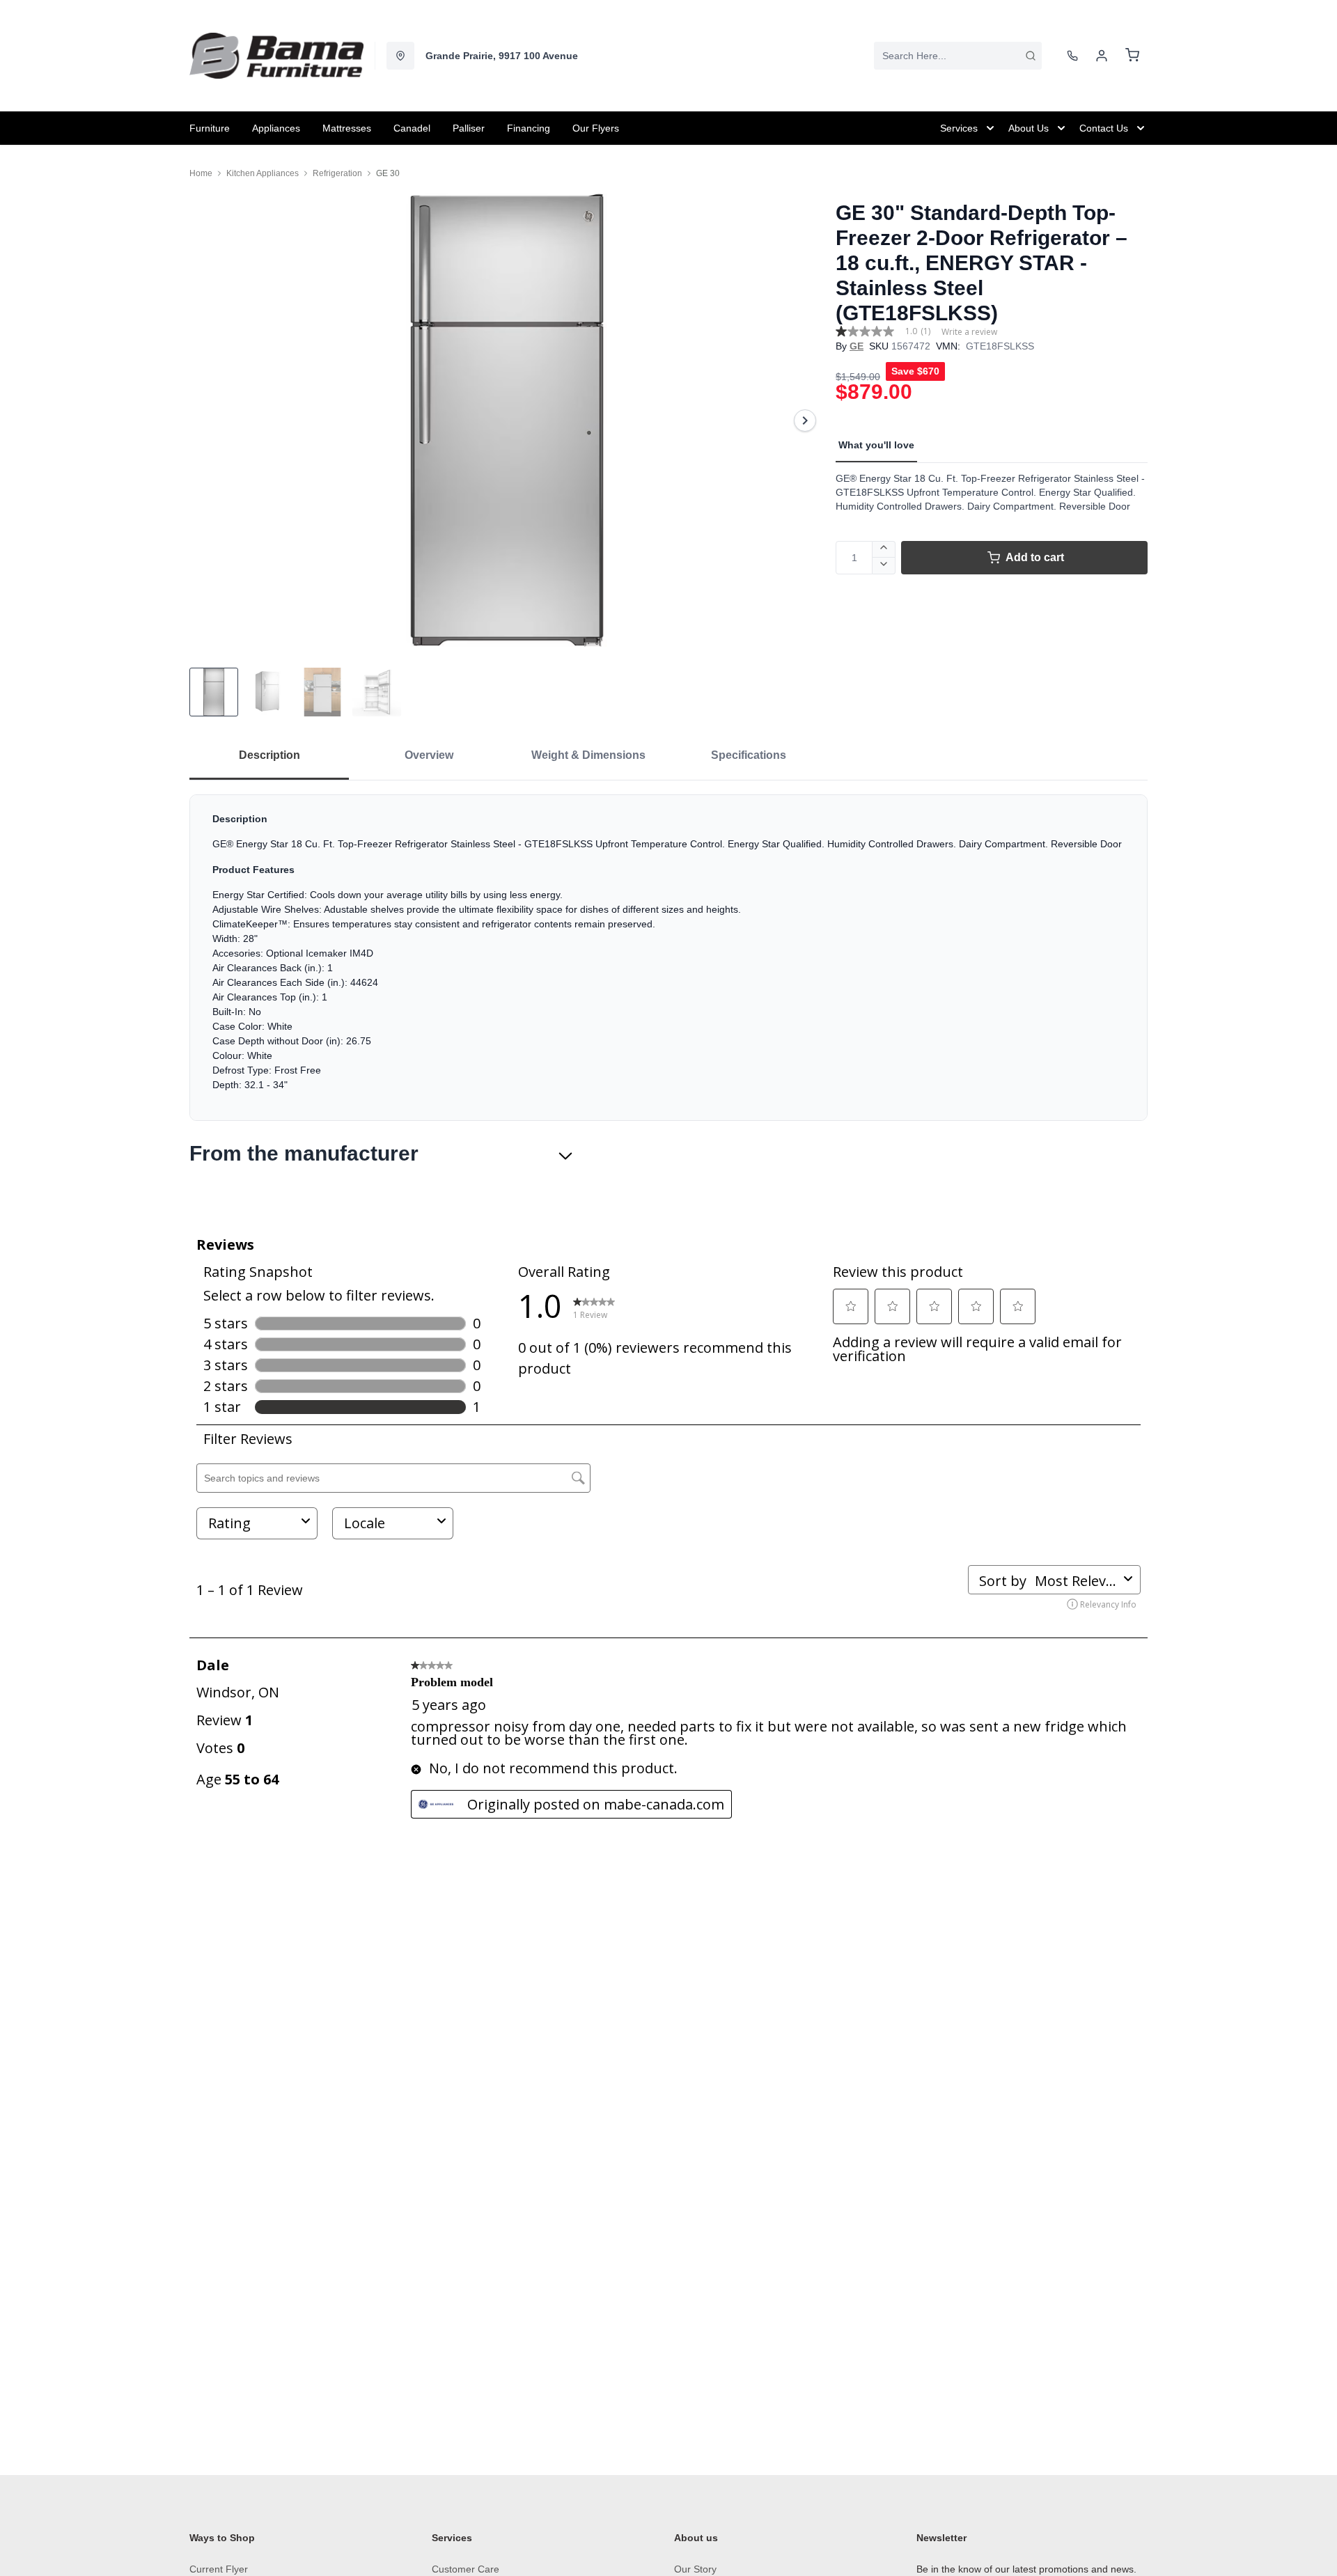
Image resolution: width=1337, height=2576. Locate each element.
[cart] (1132, 56)
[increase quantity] (884, 549)
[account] (1102, 56)
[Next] (805, 421)
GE (857, 346)
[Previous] (209, 421)
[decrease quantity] (884, 566)
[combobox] (958, 56)
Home (201, 173)
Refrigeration (337, 173)
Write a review (969, 332)
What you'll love (876, 445)
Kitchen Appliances (263, 173)
